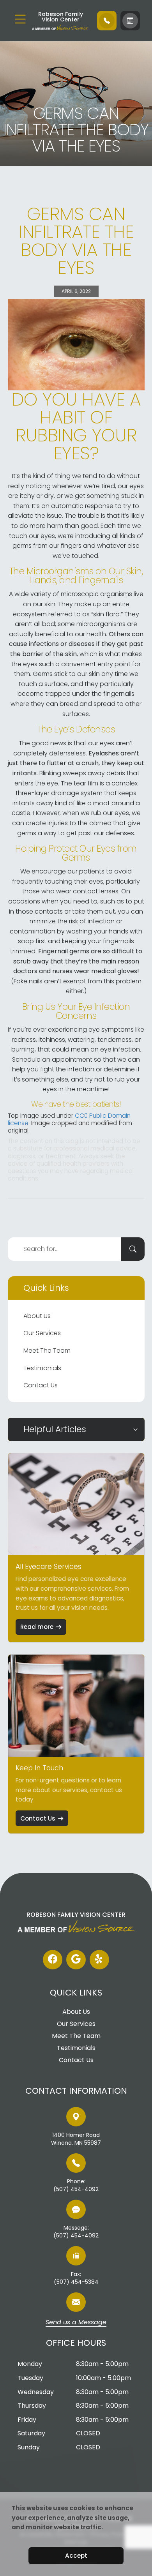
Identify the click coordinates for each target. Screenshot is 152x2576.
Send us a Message (76, 2323)
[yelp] (99, 1960)
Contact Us (41, 1385)
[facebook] (53, 1960)
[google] (76, 1960)
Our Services (42, 1333)
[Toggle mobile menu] (20, 19)
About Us (37, 1316)
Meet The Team (47, 1351)
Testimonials (42, 1368)
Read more (37, 1627)
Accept (76, 2556)
